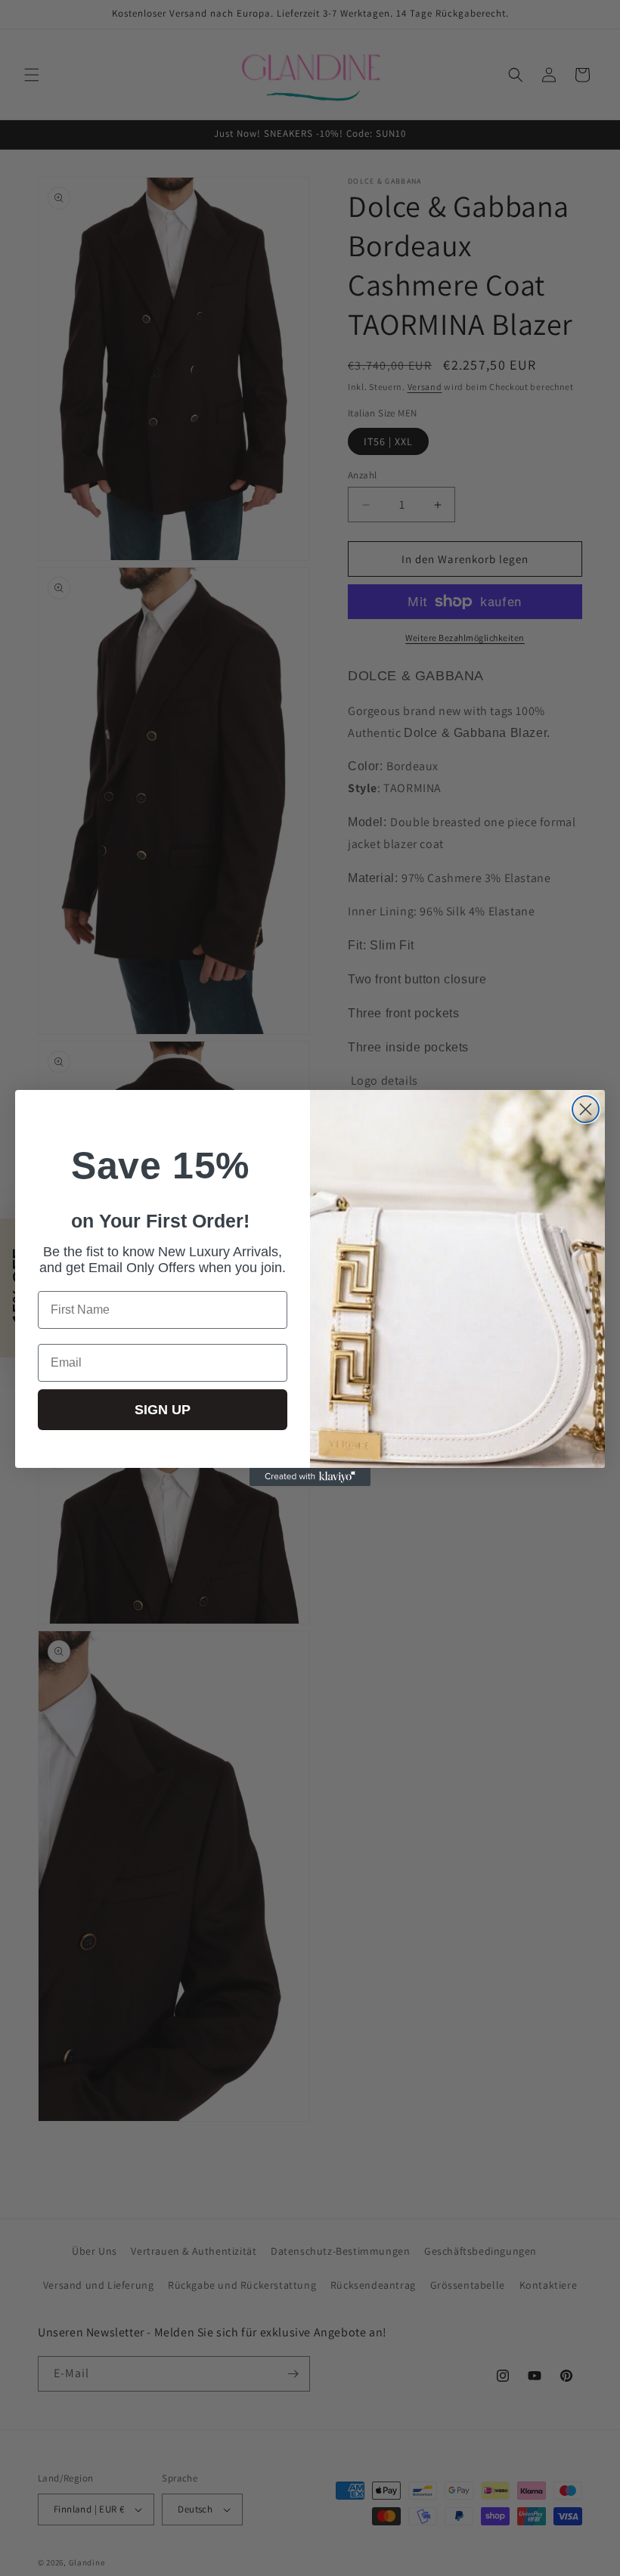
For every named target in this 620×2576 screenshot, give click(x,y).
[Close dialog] (586, 1109)
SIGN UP (163, 1410)
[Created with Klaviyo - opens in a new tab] (310, 1477)
